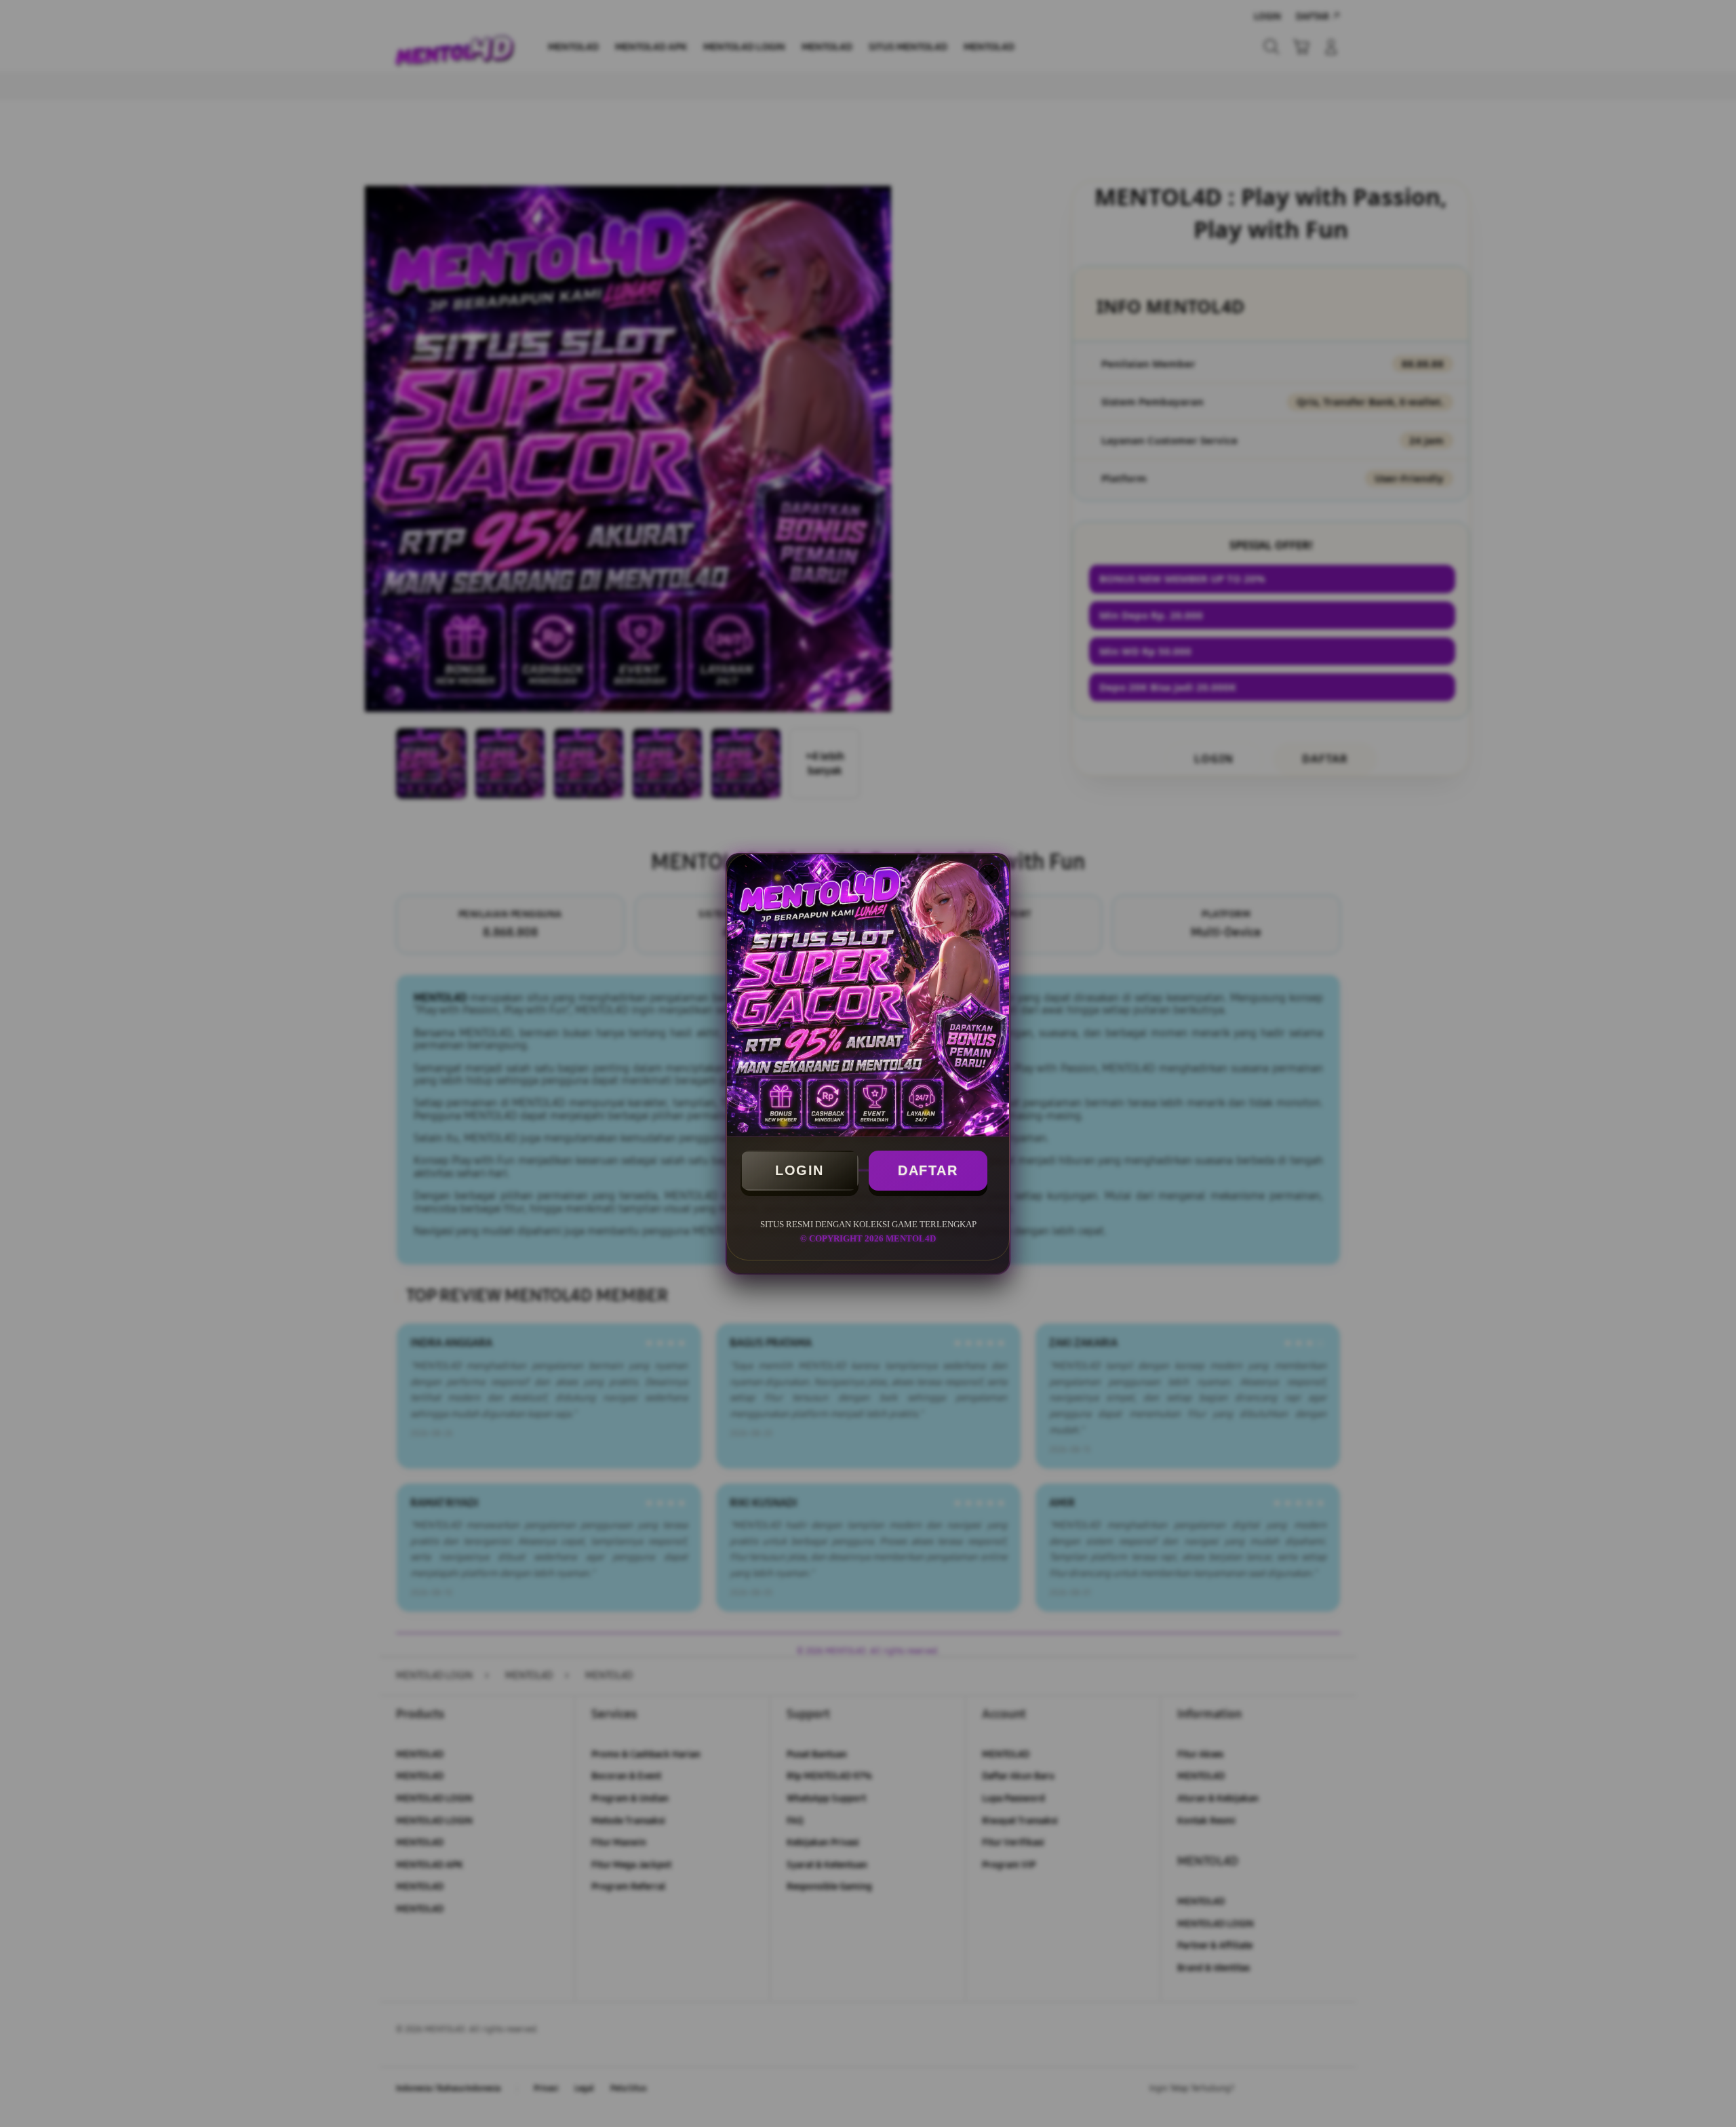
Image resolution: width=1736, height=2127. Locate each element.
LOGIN (800, 1170)
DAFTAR (928, 1170)
